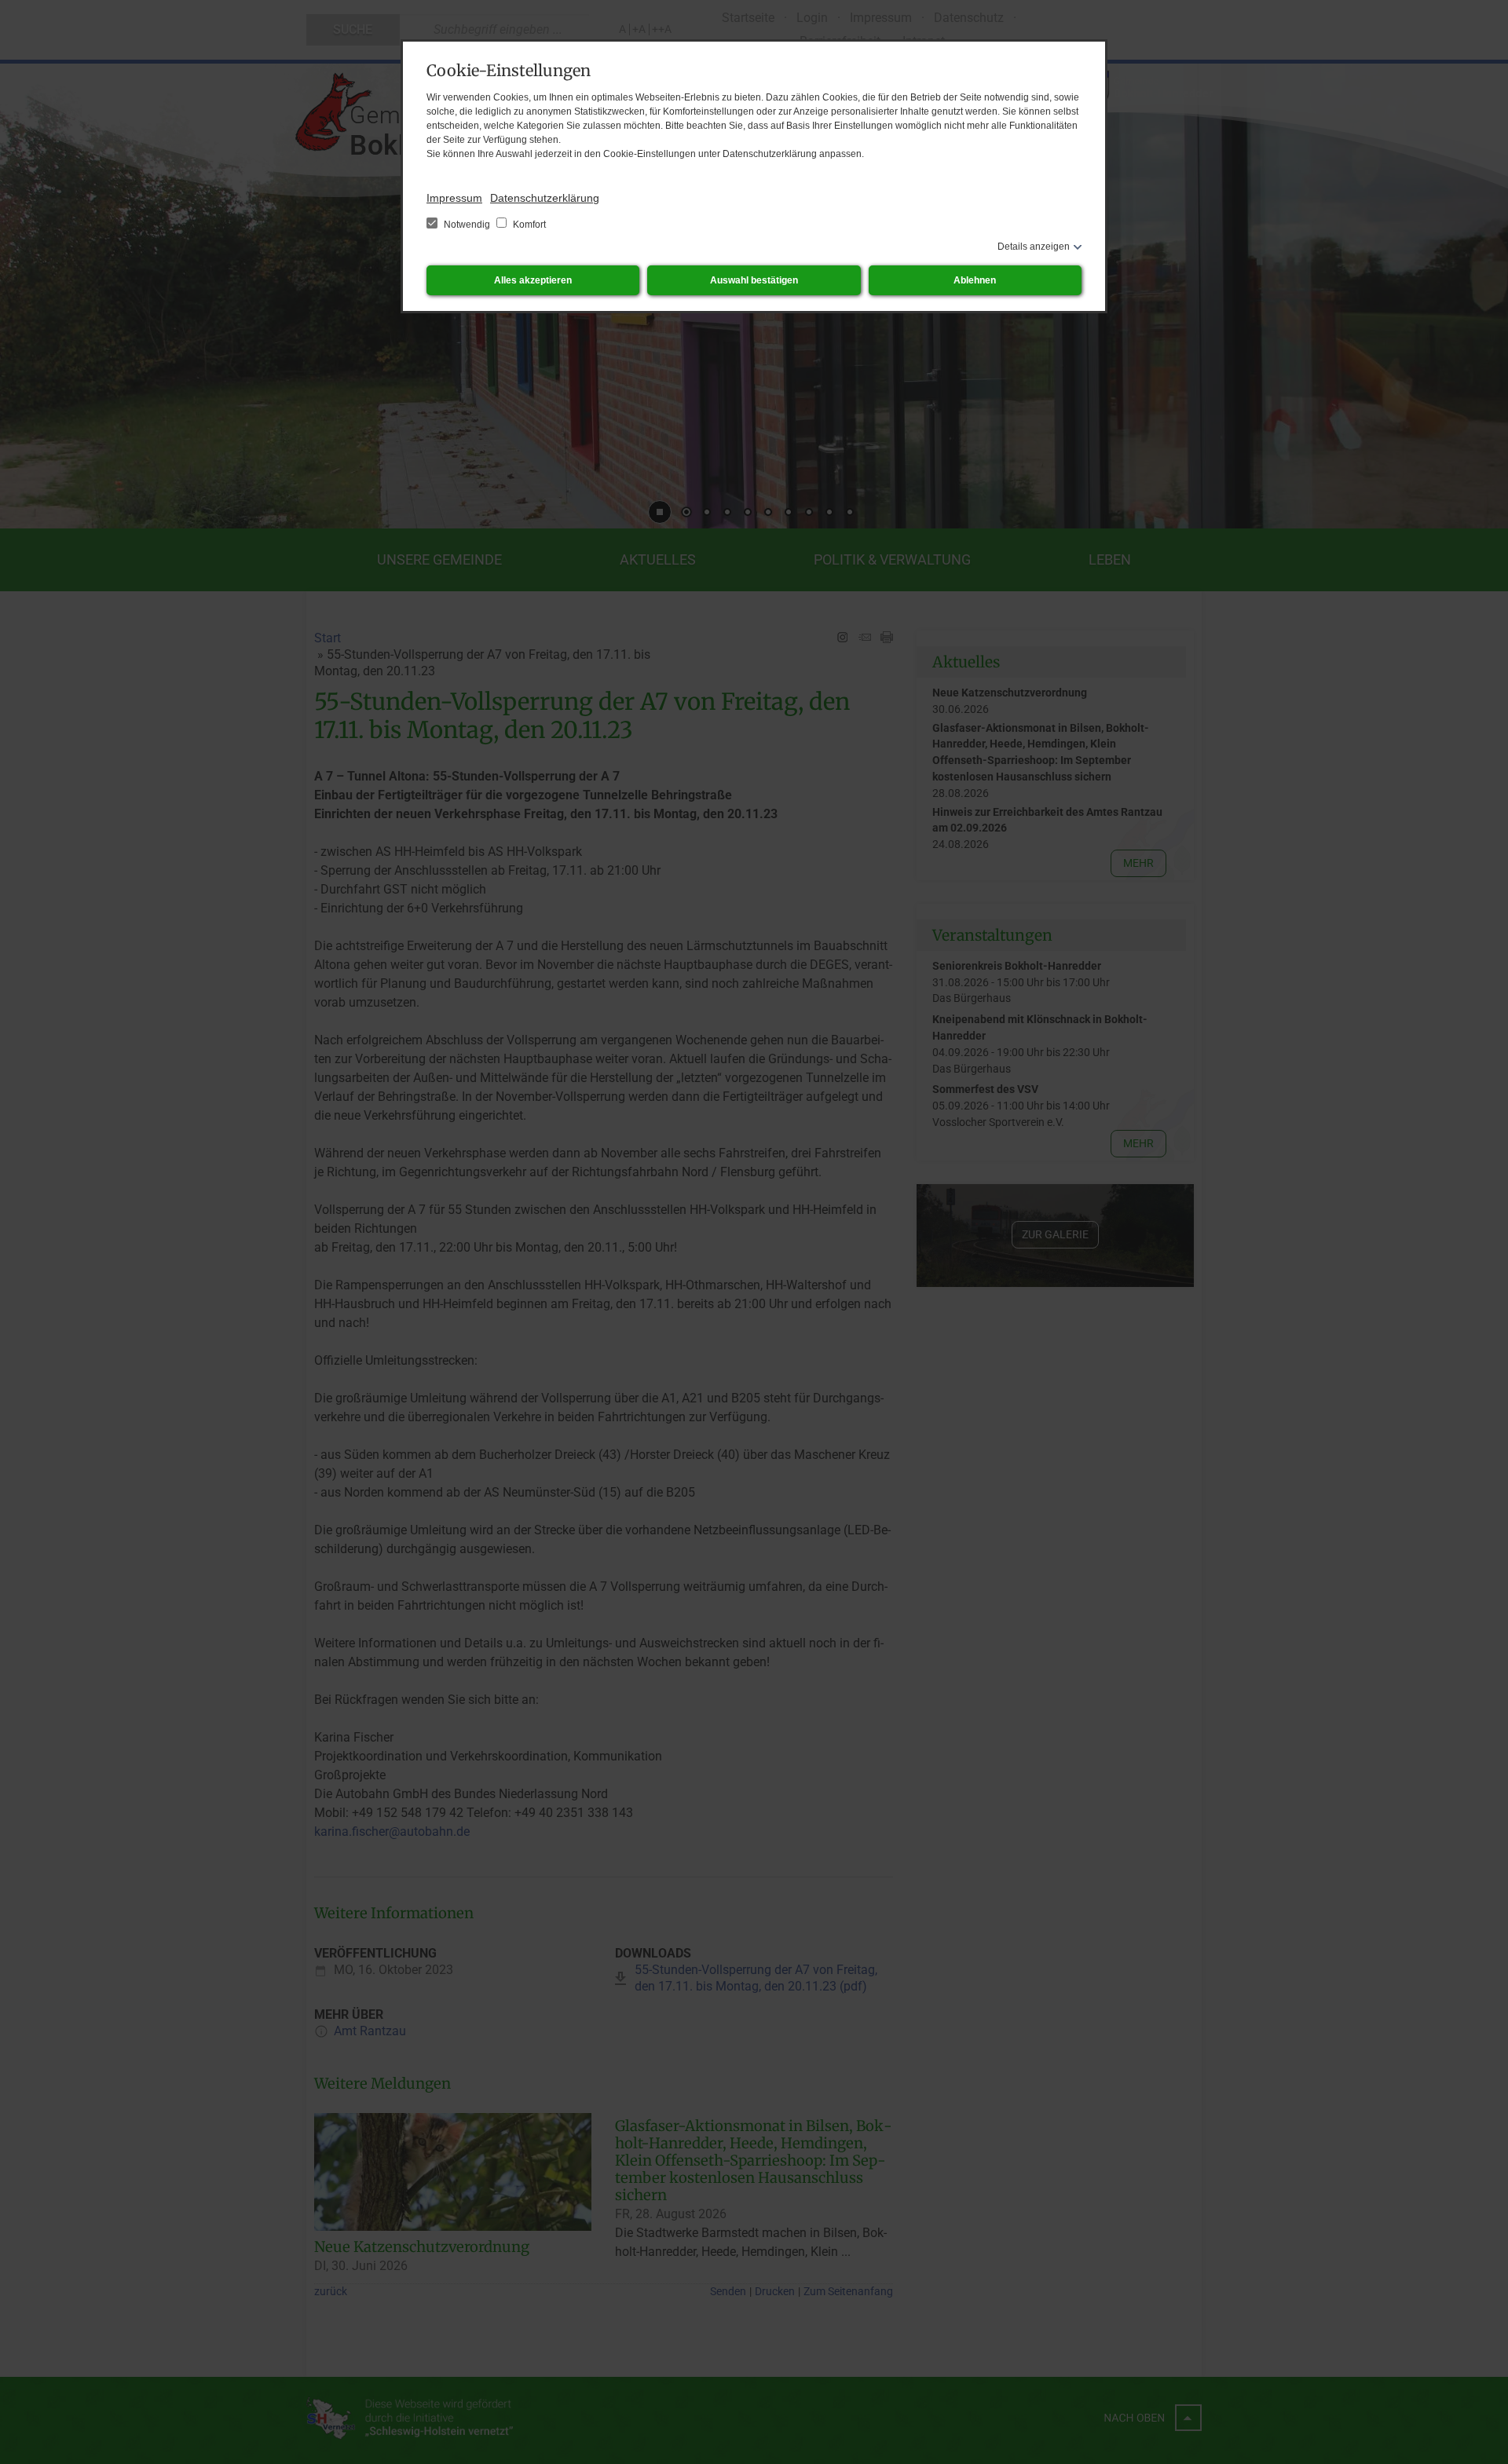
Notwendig (467, 225)
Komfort (528, 225)
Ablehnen (975, 280)
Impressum (454, 198)
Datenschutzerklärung (545, 198)
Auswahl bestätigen (754, 280)
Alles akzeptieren (533, 280)
